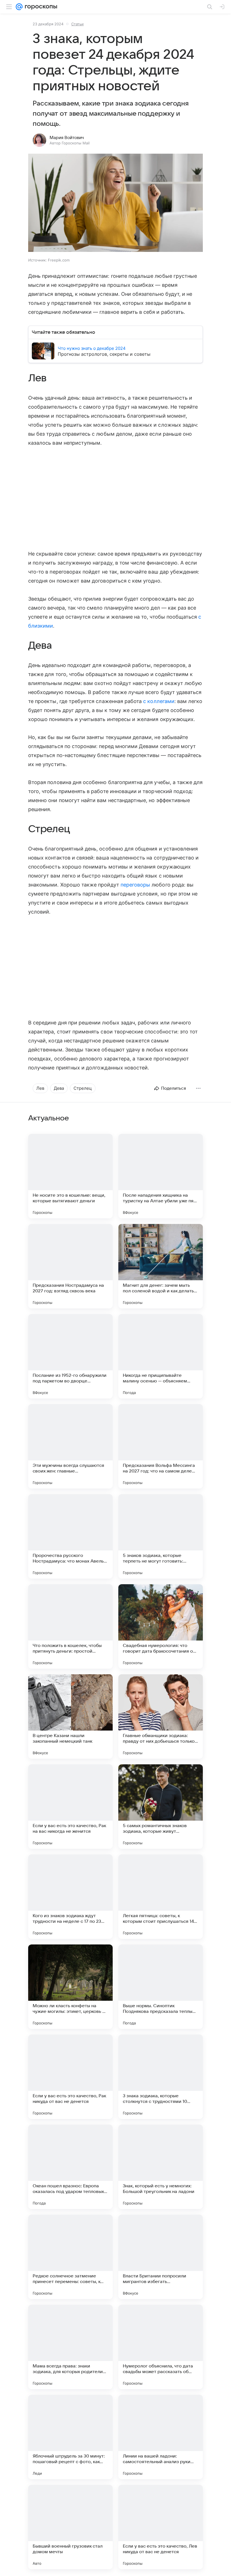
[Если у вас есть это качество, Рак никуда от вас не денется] (70, 2077)
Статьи (77, 24)
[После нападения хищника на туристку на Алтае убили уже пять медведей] (161, 1176)
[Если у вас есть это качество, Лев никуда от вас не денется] (161, 2527)
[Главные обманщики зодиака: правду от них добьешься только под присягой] (161, 1716)
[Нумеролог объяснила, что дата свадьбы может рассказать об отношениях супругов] (161, 2347)
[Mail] (19, 7)
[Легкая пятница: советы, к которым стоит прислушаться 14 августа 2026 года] (161, 1897)
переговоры (136, 885)
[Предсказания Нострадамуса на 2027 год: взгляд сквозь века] (70, 1266)
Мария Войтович (67, 138)
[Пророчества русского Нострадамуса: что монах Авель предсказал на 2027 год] (70, 1536)
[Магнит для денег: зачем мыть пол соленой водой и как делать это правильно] (161, 1266)
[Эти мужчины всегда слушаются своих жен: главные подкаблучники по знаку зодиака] (70, 1446)
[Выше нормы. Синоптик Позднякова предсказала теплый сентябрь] (161, 1987)
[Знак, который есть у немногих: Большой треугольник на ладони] (161, 2167)
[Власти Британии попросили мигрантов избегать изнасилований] (161, 2257)
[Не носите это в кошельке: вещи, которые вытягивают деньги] (70, 1176)
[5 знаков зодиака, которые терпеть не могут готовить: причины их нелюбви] (161, 1536)
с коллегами (159, 701)
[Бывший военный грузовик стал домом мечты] (70, 2527)
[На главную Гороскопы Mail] (40, 7)
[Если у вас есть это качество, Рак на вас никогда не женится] (70, 1807)
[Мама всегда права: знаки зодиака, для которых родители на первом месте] (70, 2347)
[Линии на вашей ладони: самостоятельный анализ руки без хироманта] (161, 2437)
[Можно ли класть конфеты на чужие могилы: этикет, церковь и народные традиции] (70, 1987)
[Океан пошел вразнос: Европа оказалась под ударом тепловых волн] (70, 2167)
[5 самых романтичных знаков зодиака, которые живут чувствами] (161, 1807)
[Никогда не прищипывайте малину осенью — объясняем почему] (161, 1356)
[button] (115, 203)
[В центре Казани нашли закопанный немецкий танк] (70, 1716)
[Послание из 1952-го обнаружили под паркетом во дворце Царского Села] (70, 1356)
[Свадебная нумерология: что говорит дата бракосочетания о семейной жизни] (161, 1626)
